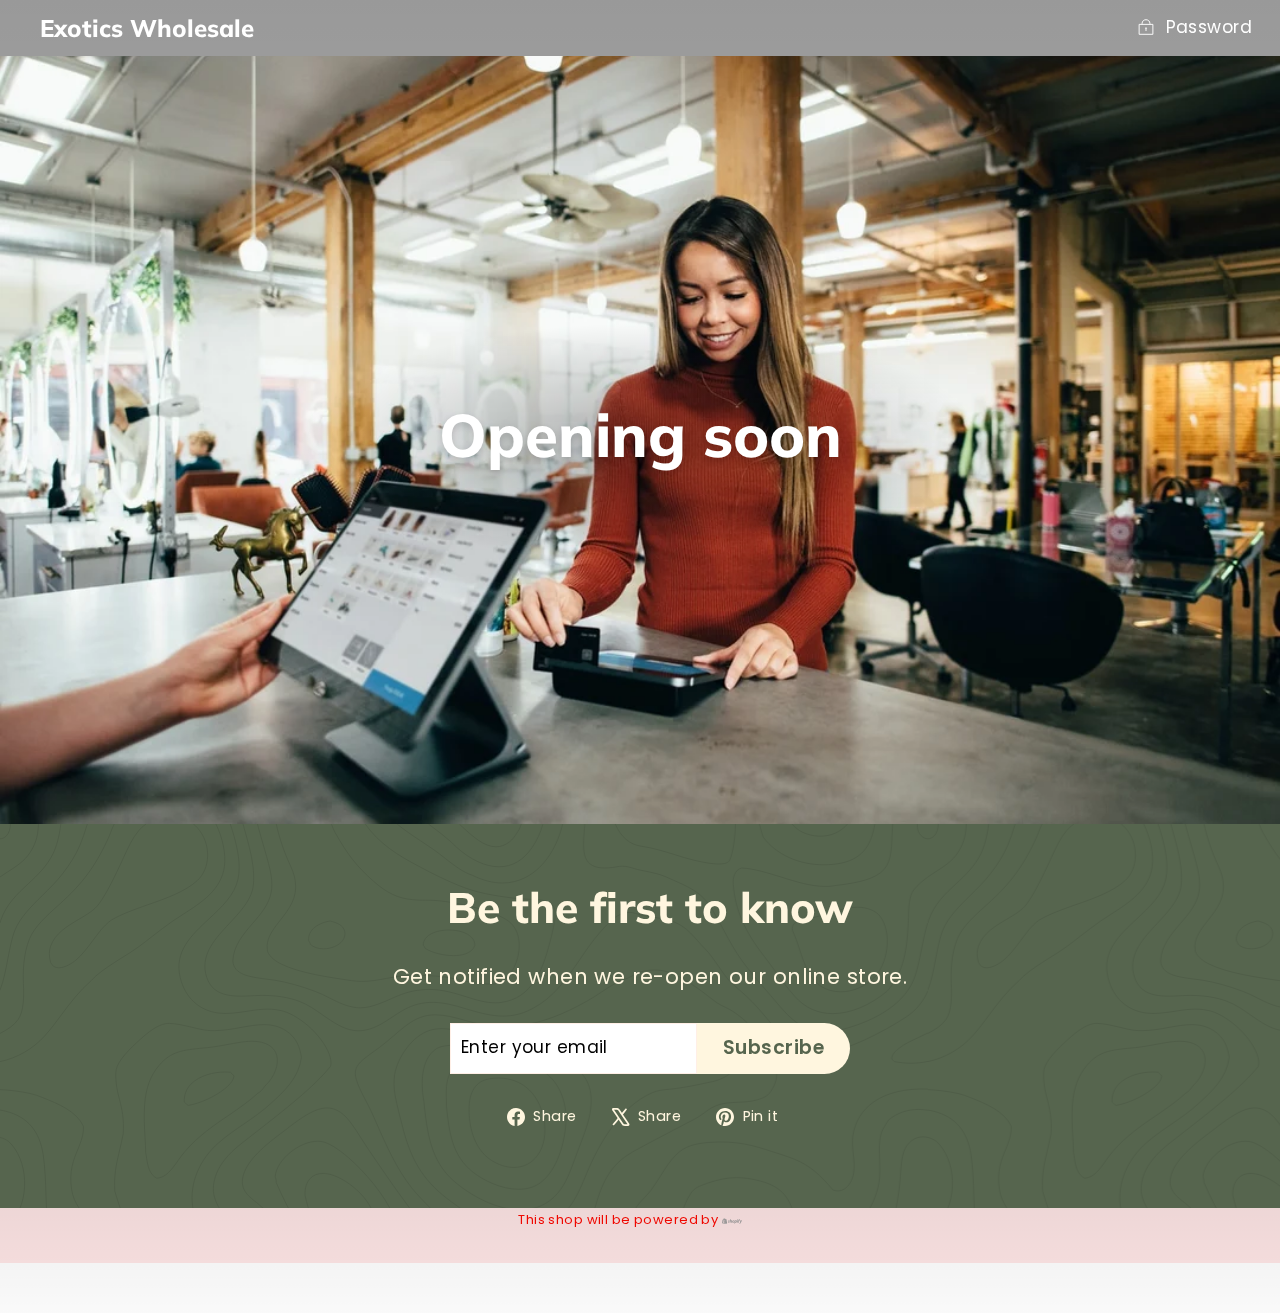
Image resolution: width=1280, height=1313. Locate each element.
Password (1209, 27)
